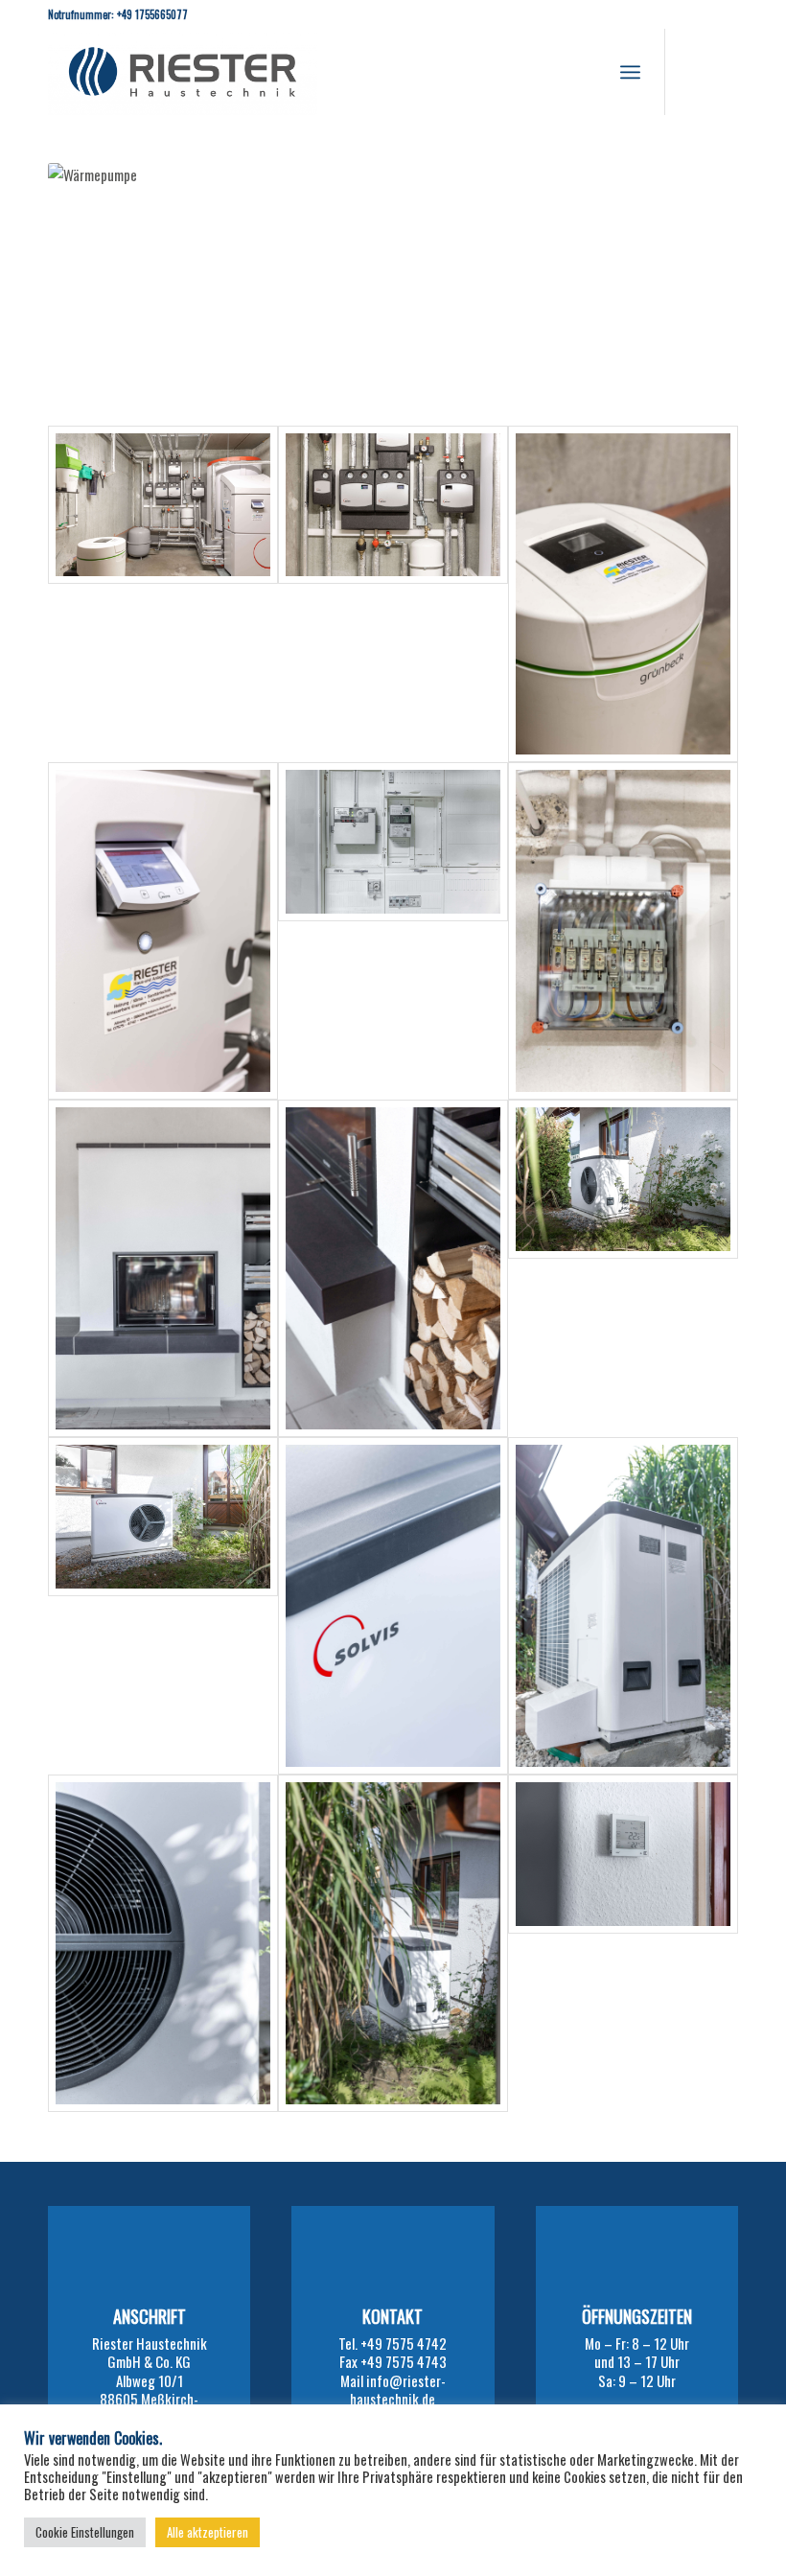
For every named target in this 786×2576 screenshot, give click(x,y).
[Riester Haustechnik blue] (183, 72)
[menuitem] (630, 72)
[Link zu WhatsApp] (724, 72)
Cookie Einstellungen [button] (85, 2532)
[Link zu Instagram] (695, 72)
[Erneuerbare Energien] (623, 1268)
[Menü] (630, 72)
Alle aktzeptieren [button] (208, 2532)
